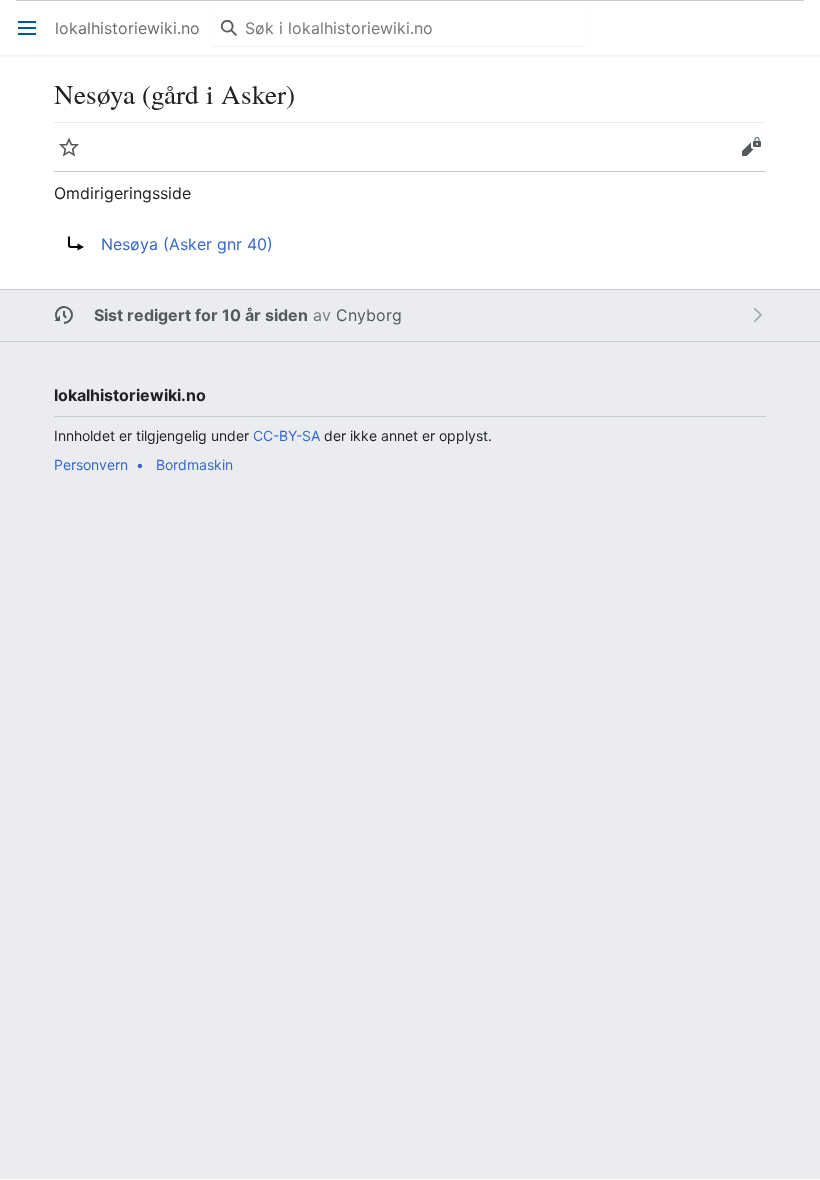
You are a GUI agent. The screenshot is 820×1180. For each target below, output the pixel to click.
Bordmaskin (194, 464)
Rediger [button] (757, 157)
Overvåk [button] (75, 157)
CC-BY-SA (286, 435)
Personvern (91, 464)
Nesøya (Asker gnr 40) (187, 244)
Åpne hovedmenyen (33, 38)
